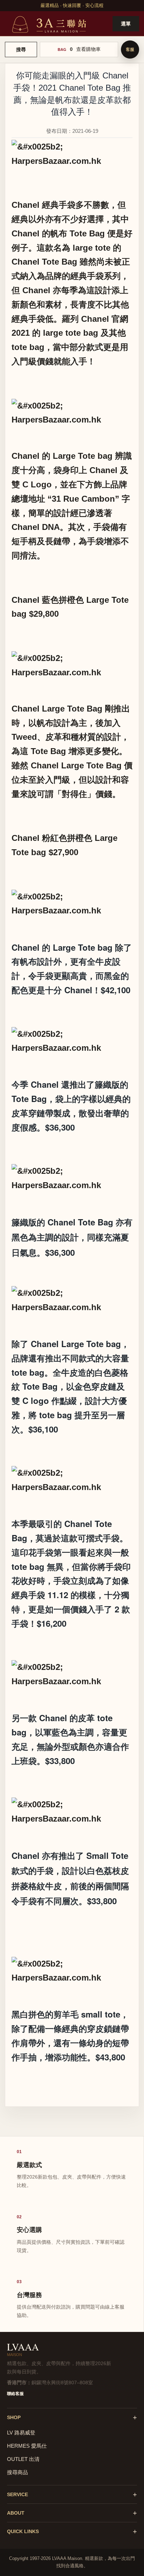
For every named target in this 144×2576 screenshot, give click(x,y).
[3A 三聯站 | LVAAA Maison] (48, 24)
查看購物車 (88, 49)
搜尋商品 (17, 2472)
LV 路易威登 (21, 2433)
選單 (126, 24)
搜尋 (21, 50)
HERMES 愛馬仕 (27, 2446)
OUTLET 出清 (23, 2459)
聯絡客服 (15, 2394)
